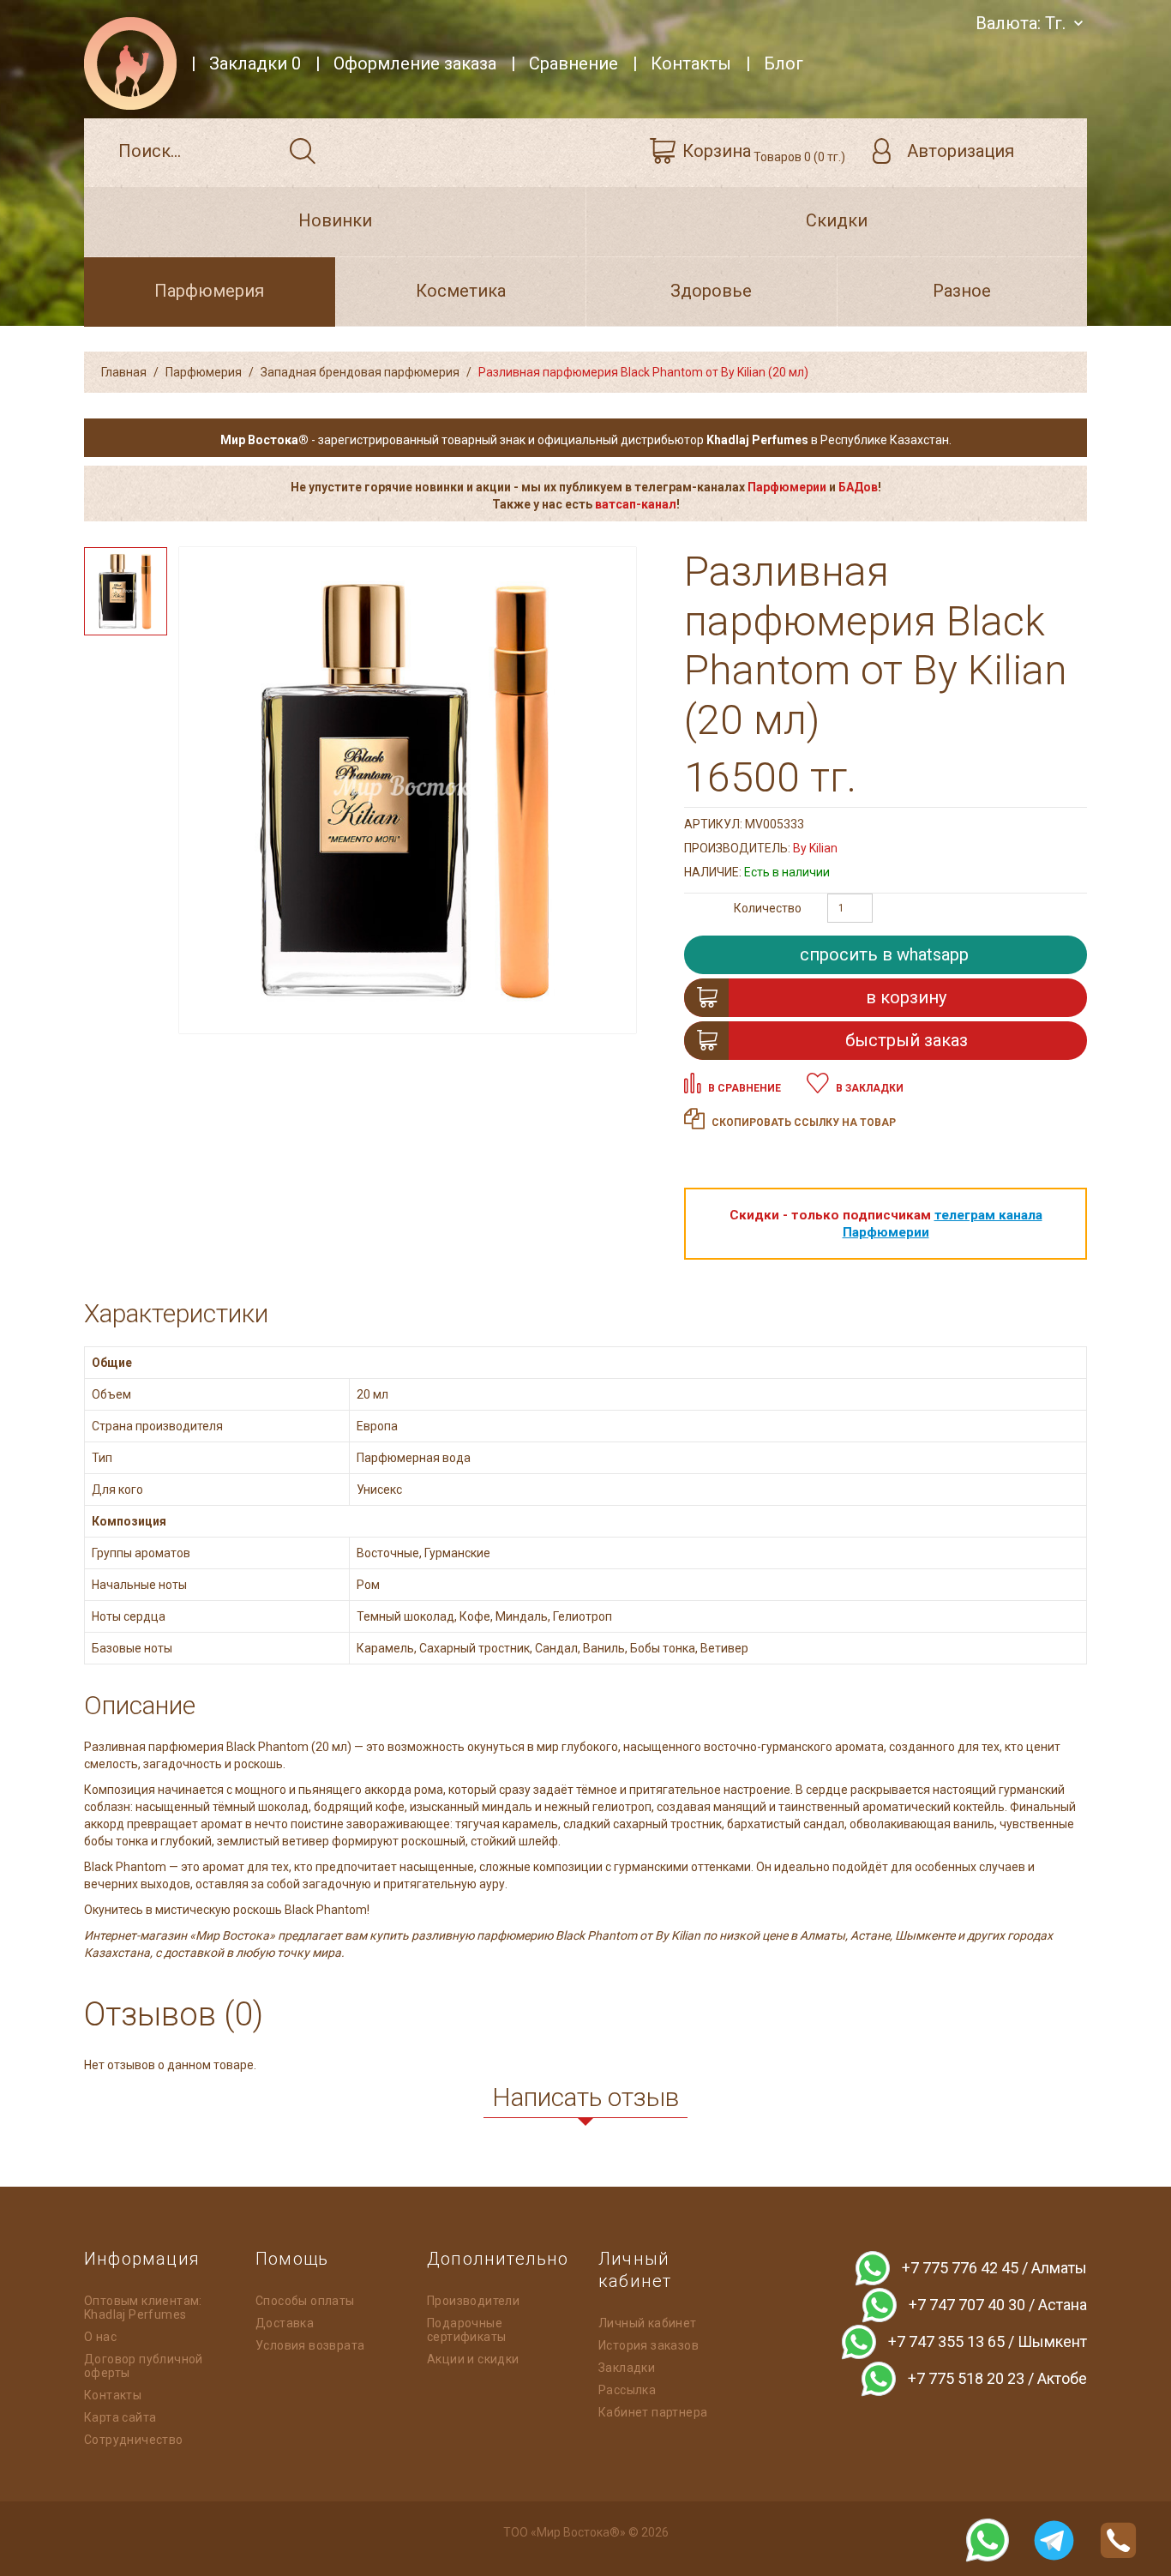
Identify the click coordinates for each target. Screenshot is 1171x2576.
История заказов (649, 2345)
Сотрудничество (134, 2440)
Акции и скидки (473, 2359)
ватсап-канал (636, 504)
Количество (768, 908)
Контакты (113, 2395)
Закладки (627, 2368)
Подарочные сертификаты (466, 2330)
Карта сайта (120, 2417)
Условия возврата (310, 2345)
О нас (100, 2337)
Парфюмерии (787, 487)
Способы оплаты (305, 2301)
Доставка (285, 2323)
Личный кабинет (648, 2323)
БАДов (858, 487)
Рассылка (627, 2390)
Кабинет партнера (653, 2412)
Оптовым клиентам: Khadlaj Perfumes (143, 2308)
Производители (473, 2301)
